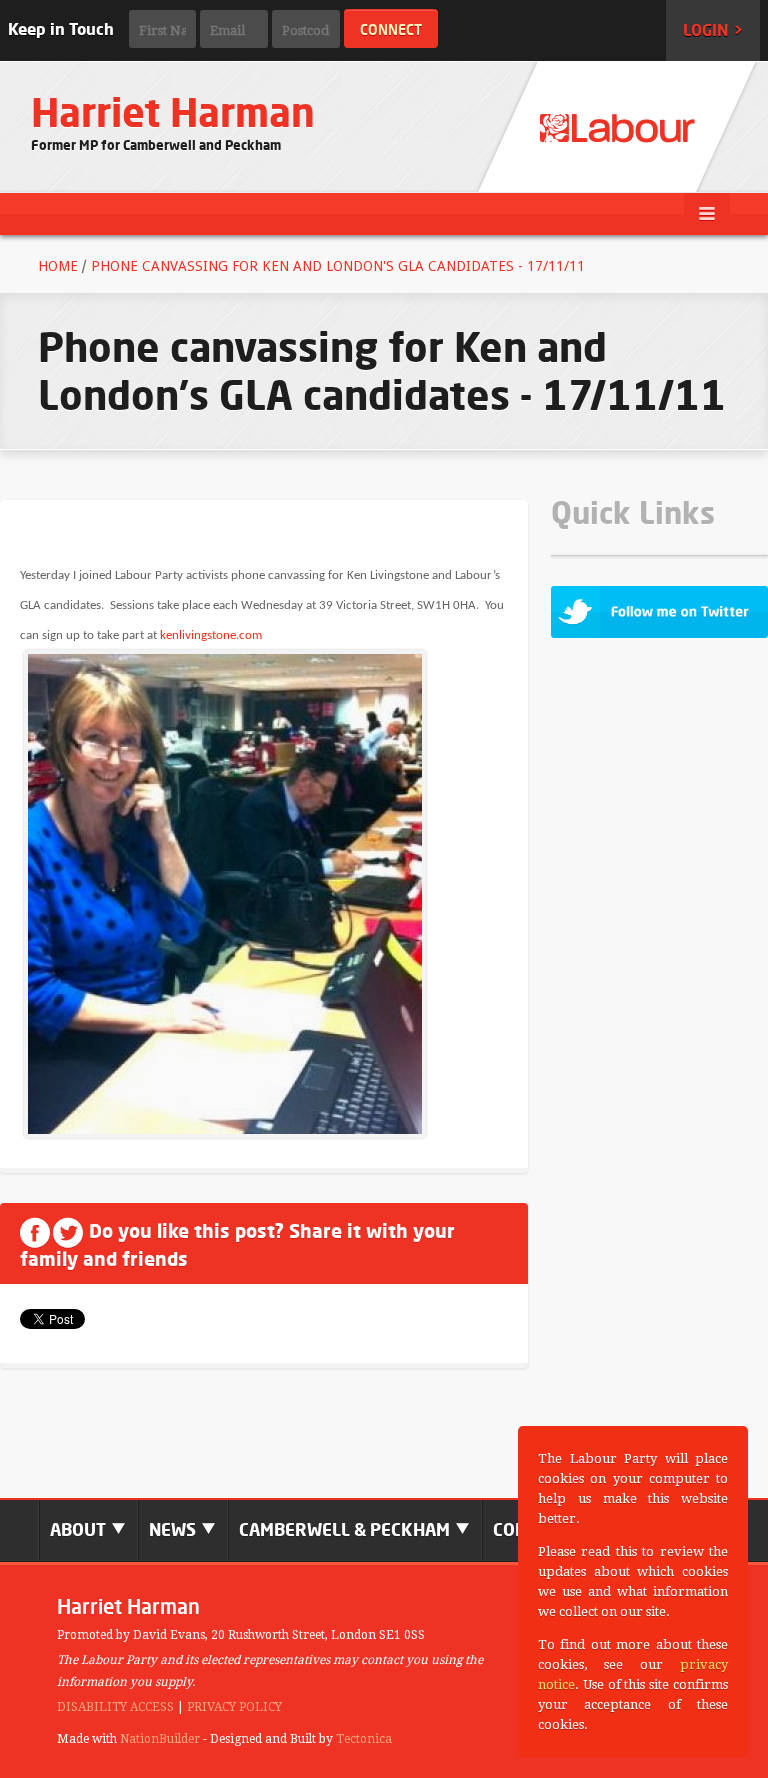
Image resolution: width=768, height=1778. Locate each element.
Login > (713, 30)
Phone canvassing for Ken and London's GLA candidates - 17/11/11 (338, 266)
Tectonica (364, 1739)
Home (58, 266)
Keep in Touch (61, 29)
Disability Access (115, 1707)
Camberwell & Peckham (346, 1529)
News (174, 1529)
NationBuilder (160, 1739)
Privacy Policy (234, 1707)
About (80, 1529)
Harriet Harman (173, 112)
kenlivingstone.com (211, 635)
